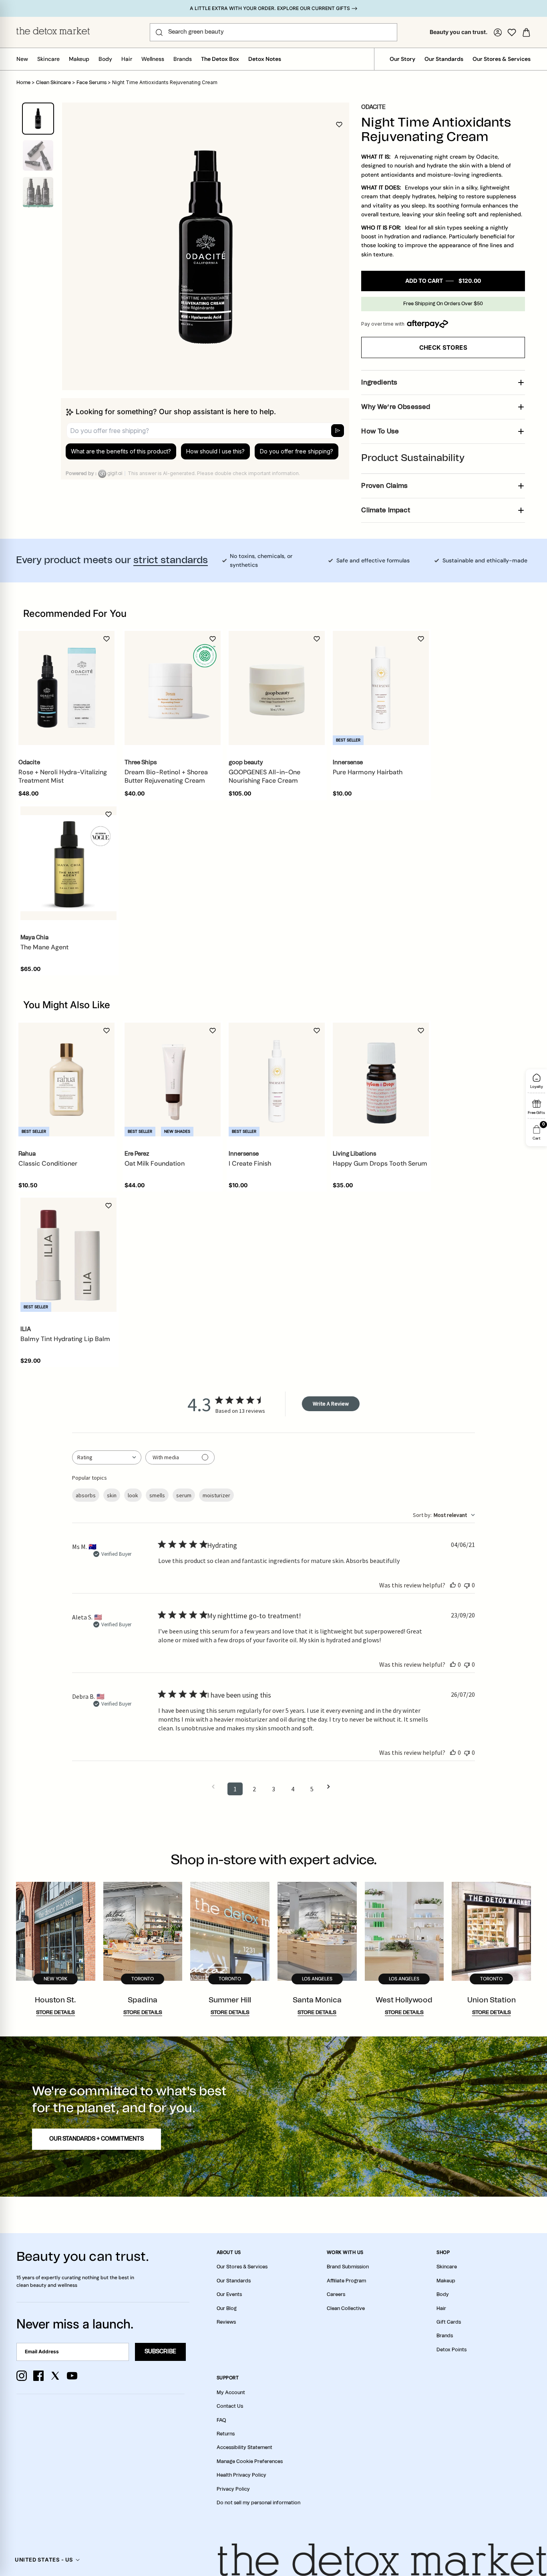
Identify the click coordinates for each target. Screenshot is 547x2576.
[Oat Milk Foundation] (173, 1080)
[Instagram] (22, 2376)
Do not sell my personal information (258, 2503)
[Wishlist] (512, 32)
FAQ (221, 2420)
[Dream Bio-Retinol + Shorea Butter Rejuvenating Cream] (173, 688)
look (133, 1495)
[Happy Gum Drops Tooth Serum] (381, 1080)
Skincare (48, 59)
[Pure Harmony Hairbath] (381, 688)
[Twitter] (55, 2376)
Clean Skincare (53, 83)
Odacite (373, 107)
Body (105, 59)
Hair (127, 59)
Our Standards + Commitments (97, 2139)
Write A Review (331, 1404)
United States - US (44, 2560)
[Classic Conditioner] (66, 1080)
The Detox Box (220, 59)
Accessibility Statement (244, 2447)
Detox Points (451, 2350)
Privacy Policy (233, 2489)
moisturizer (216, 1495)
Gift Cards (449, 2322)
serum (184, 1495)
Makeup (79, 59)
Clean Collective (346, 2308)
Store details (55, 2013)
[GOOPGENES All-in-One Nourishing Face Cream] (277, 688)
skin (112, 1495)
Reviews (226, 2322)
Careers (336, 2294)
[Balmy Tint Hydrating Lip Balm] (68, 1255)
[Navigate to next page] (331, 1787)
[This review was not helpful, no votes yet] (467, 1585)
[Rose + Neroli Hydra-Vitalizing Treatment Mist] (66, 688)
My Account (231, 2393)
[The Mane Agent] (68, 863)
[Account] (498, 32)
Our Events (229, 2294)
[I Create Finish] (277, 1080)
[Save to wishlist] (339, 125)
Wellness (153, 59)
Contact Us (230, 2406)
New (22, 59)
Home (23, 83)
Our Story (402, 59)
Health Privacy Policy (241, 2475)
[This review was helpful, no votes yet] (453, 1585)
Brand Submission (348, 2267)
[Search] (159, 32)
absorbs (86, 1495)
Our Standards (444, 59)
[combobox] (107, 1457)
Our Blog (227, 2308)
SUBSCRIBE (160, 2352)
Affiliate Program (346, 2281)
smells (157, 1495)
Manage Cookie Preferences (250, 2461)
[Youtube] (72, 2376)
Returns (226, 2434)
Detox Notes (265, 59)
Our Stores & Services (502, 59)
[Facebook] (38, 2376)
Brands (183, 59)
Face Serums (92, 83)
